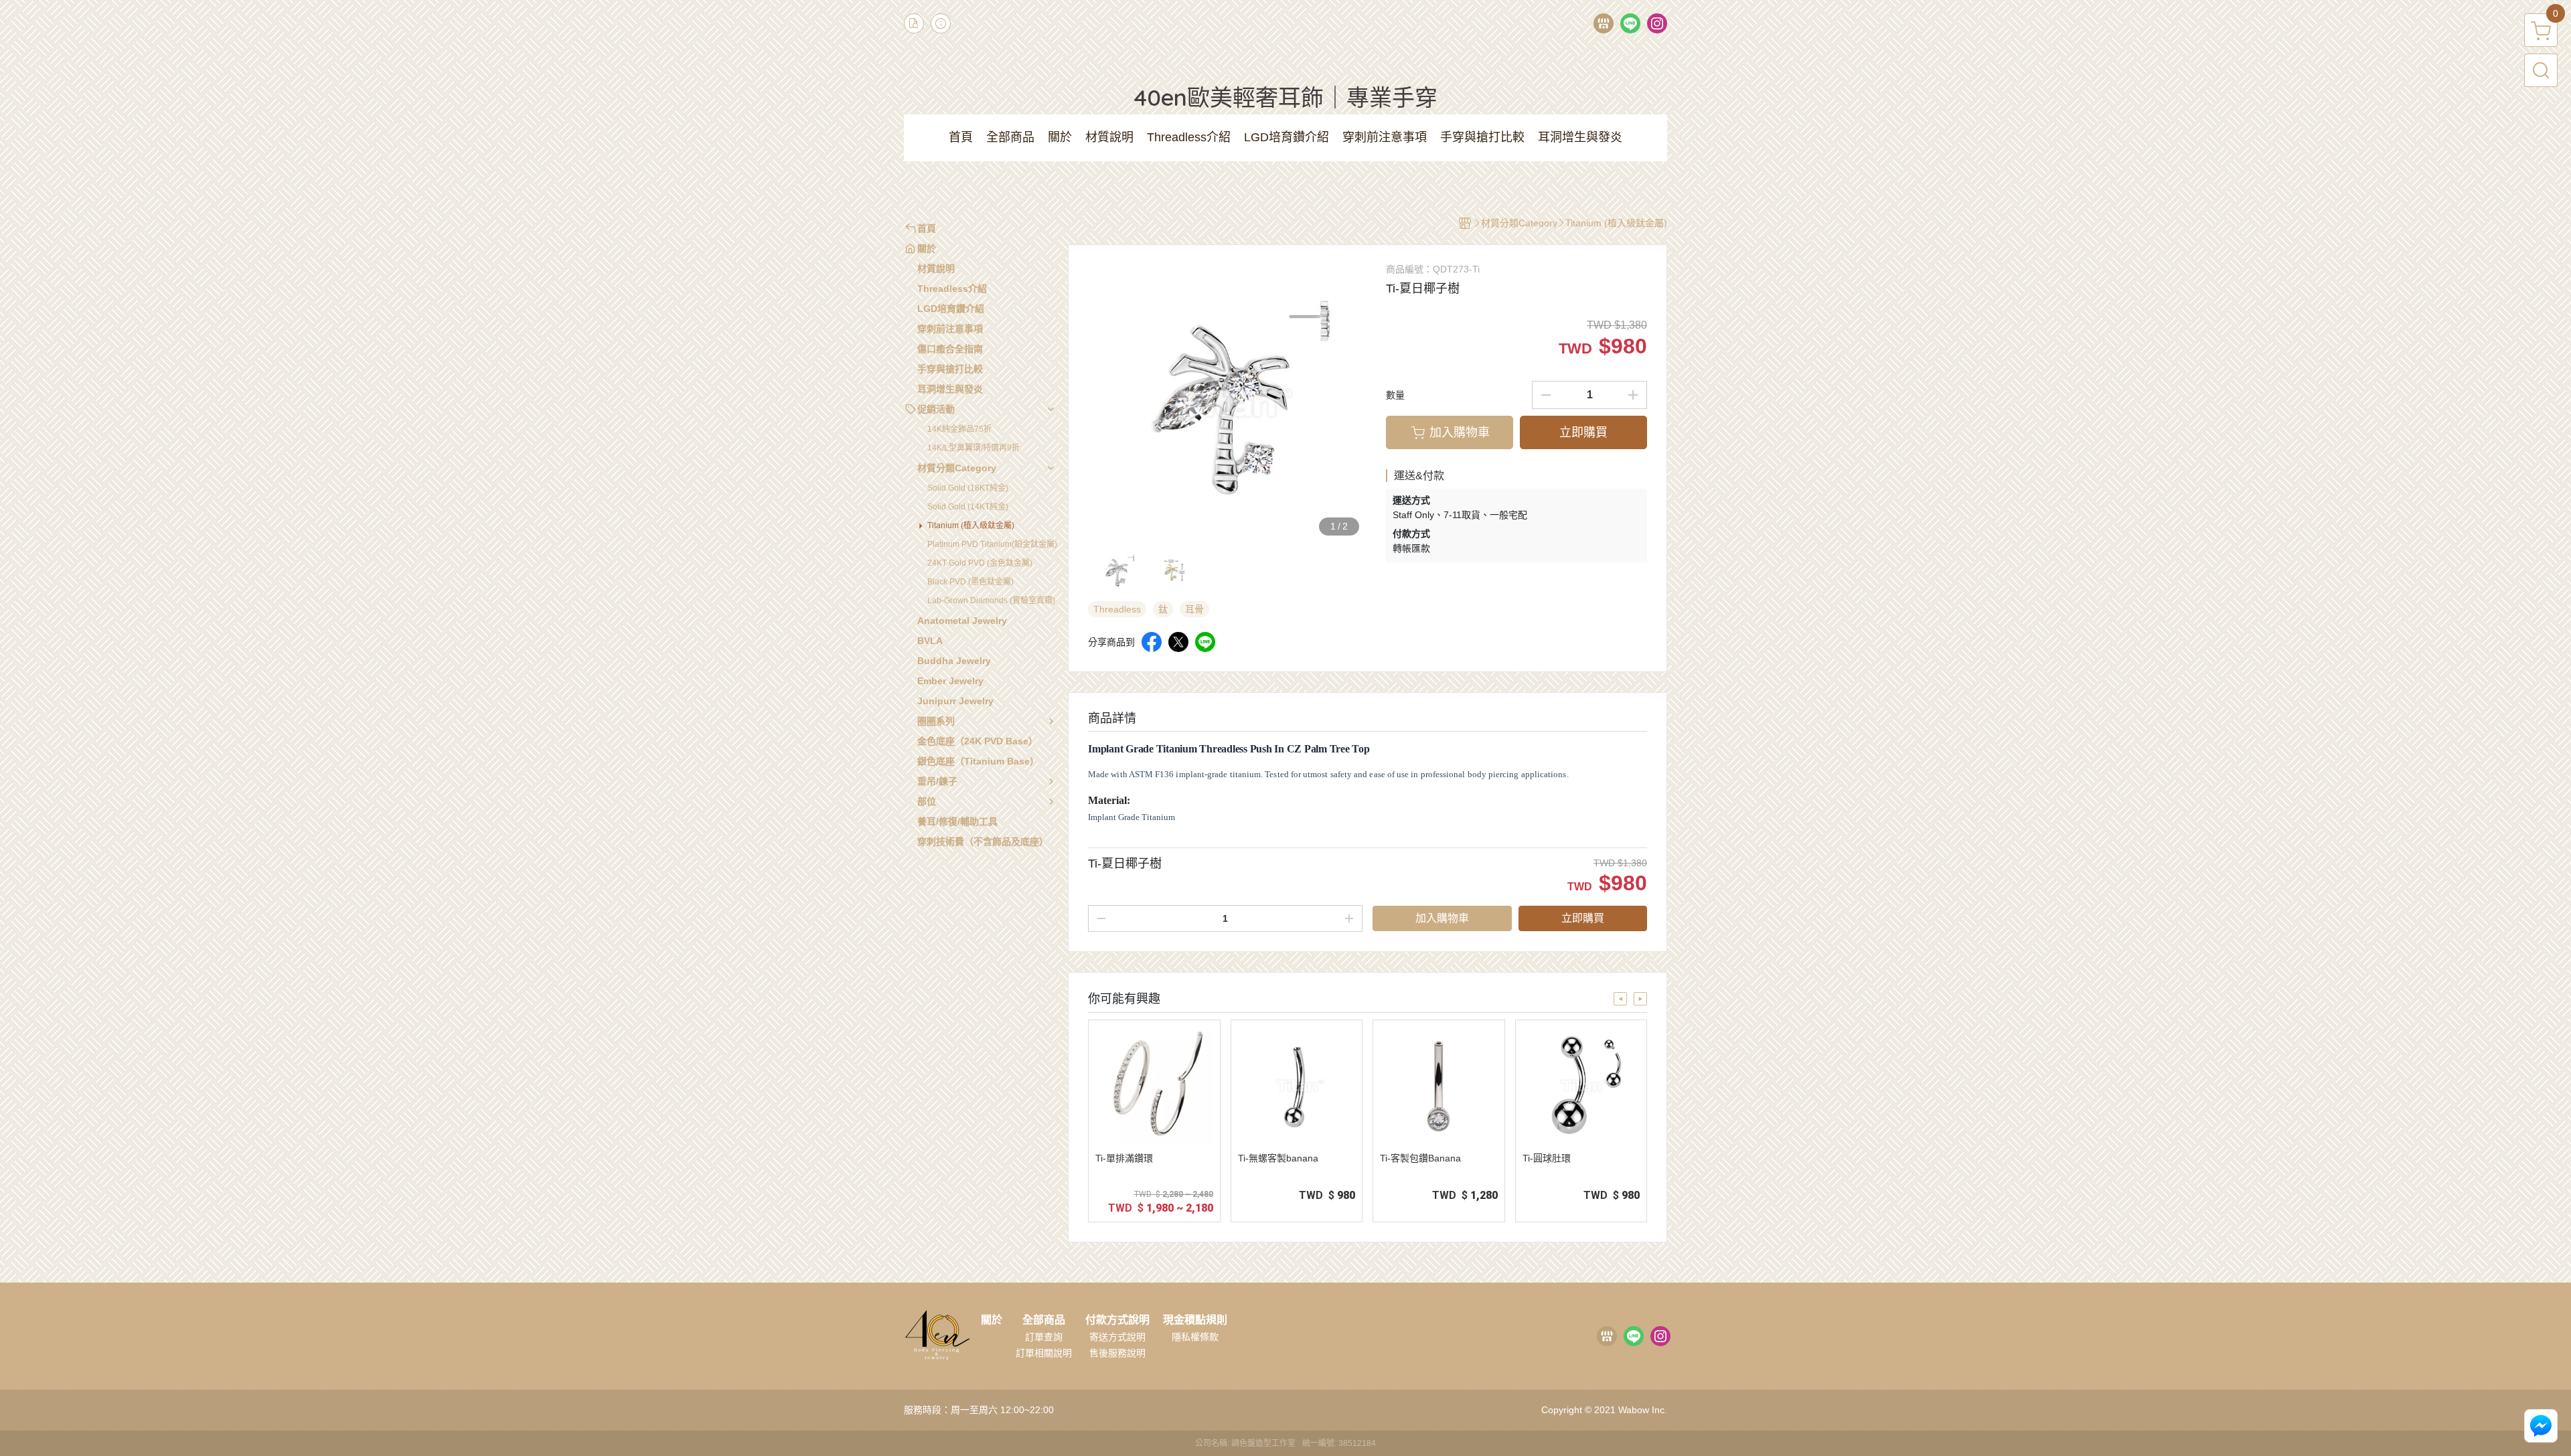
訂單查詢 (1044, 1337)
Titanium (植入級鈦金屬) (971, 525)
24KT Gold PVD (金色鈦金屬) (980, 563)
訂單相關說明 (1044, 1353)
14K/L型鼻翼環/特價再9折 (973, 448)
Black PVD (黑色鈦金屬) (970, 582)
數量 (1395, 395)
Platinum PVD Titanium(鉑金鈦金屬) (992, 544)
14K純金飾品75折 (959, 429)
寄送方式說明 (1117, 1337)
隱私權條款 (1195, 1337)
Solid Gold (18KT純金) (968, 488)
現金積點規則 (1195, 1320)
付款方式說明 (1117, 1320)
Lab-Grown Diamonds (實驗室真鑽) (991, 600)
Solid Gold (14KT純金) (968, 507)
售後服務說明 (1117, 1353)
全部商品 (1044, 1320)
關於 (992, 1320)
